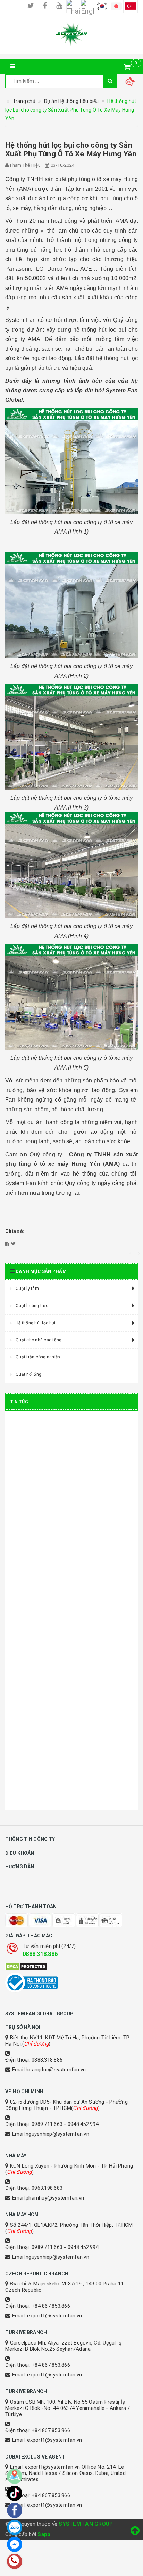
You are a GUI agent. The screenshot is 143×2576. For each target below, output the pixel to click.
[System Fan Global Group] (71, 33)
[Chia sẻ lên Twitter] (13, 1244)
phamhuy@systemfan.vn (55, 2198)
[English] (88, 6)
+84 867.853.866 (51, 2306)
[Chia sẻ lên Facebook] (7, 1244)
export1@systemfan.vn (54, 2316)
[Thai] (74, 6)
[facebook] (45, 6)
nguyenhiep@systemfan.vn (57, 2134)
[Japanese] (116, 6)
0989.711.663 (47, 2124)
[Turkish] (131, 6)
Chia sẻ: (15, 1231)
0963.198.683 (47, 2188)
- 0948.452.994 (81, 2124)
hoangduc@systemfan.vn (56, 2070)
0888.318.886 (40, 1954)
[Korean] (102, 6)
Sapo (44, 2534)
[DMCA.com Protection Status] (71, 1967)
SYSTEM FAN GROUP (86, 2524)
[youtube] (59, 6)
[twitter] (31, 6)
